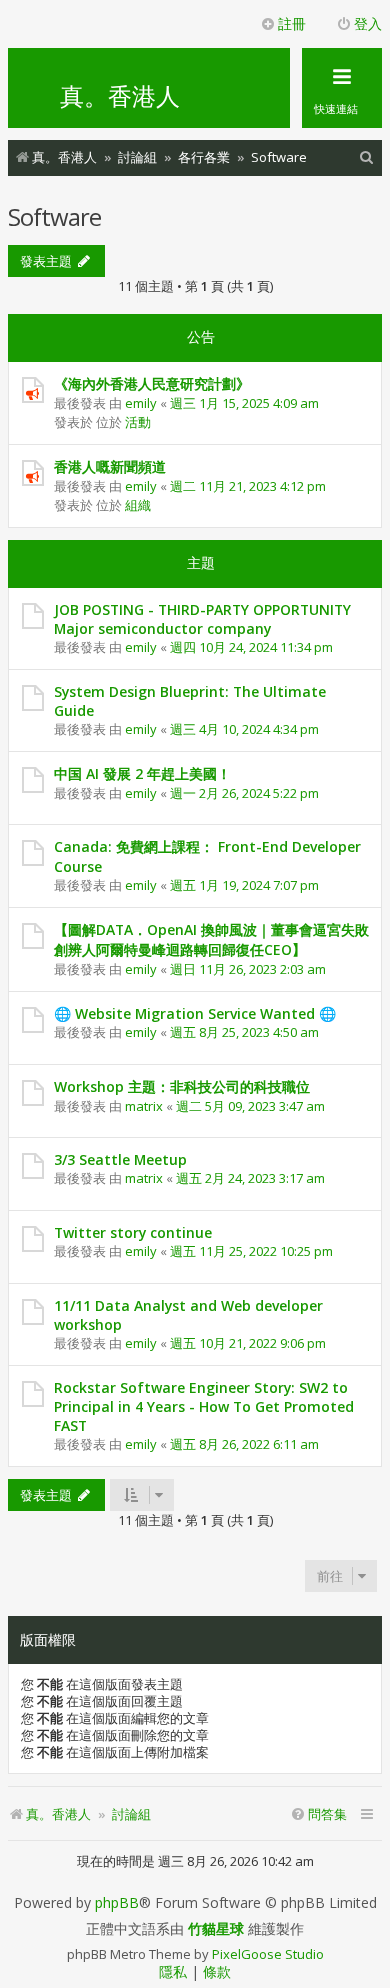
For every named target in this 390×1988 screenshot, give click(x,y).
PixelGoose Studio (268, 1954)
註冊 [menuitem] (292, 23)
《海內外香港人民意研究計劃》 (152, 383)
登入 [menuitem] (368, 23)
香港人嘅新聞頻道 (110, 466)
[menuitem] (367, 157)
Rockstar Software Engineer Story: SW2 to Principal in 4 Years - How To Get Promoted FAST (204, 1406)
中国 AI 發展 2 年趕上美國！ (142, 773)
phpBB (117, 1903)
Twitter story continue (133, 1232)
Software (54, 216)
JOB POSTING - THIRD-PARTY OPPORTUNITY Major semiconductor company (202, 619)
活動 (138, 422)
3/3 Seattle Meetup (120, 1159)
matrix (144, 1106)
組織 (138, 505)
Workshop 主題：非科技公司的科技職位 (182, 1086)
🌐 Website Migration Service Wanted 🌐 (195, 1013)
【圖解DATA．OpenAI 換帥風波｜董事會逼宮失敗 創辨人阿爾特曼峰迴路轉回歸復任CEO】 (211, 939)
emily (141, 403)
